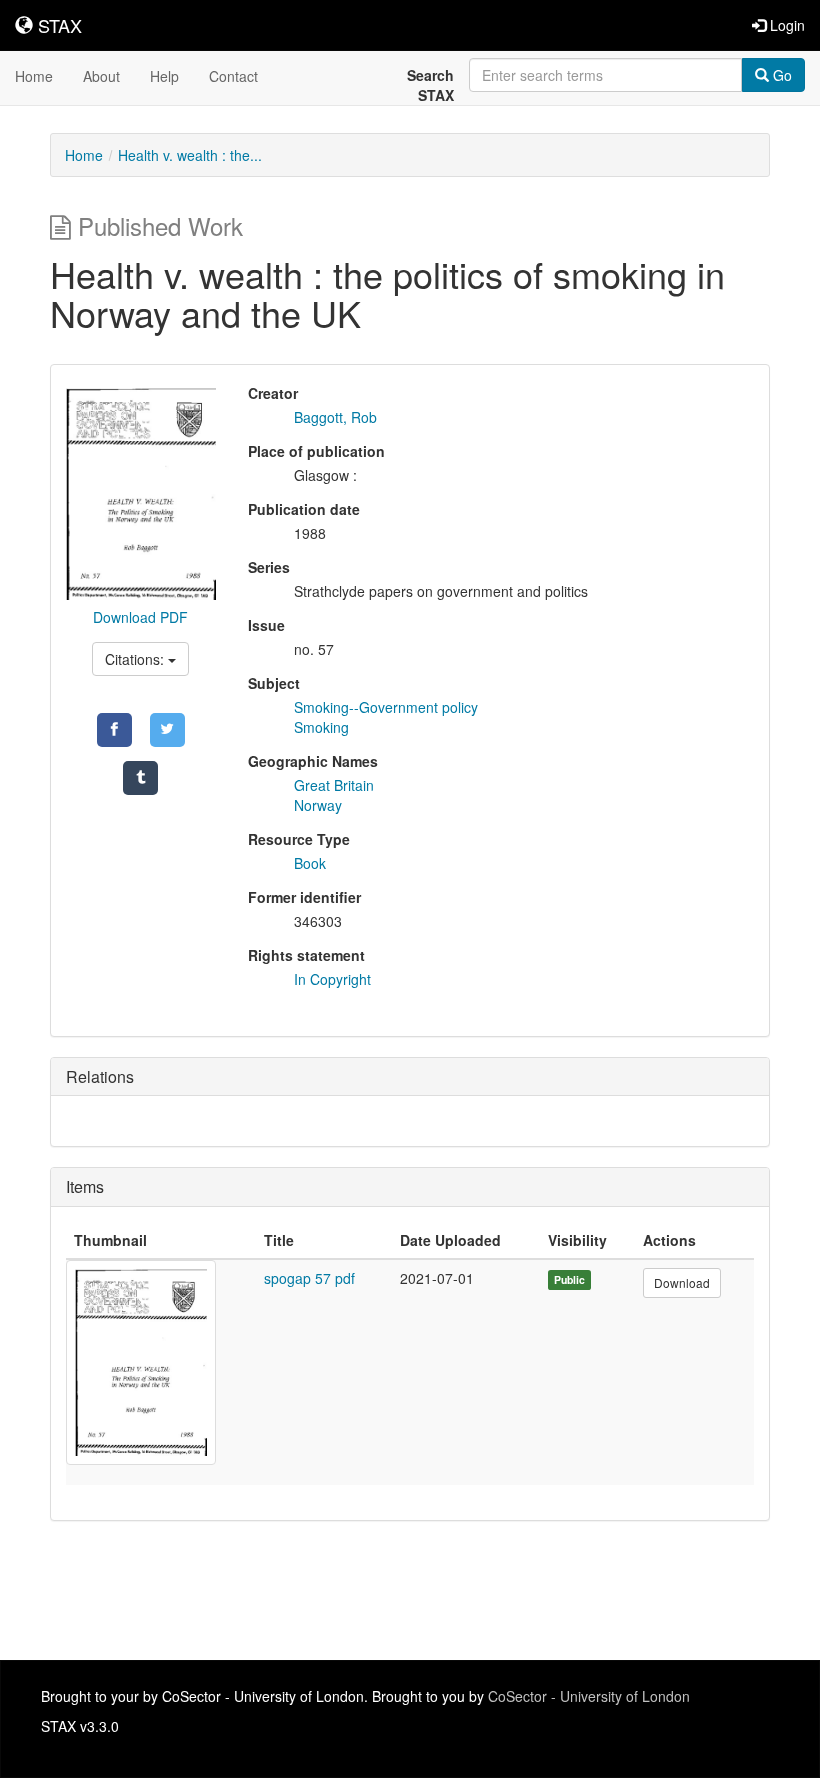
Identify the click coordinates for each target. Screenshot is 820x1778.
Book (310, 863)
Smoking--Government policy (386, 707)
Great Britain (334, 785)
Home (34, 76)
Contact (233, 76)
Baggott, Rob (335, 417)
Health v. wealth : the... (190, 155)
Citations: (136, 659)
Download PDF (140, 617)
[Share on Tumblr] (140, 778)
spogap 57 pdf (309, 1278)
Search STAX (430, 85)
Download (682, 1282)
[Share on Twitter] (167, 730)
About (101, 76)
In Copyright (332, 979)
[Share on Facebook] (114, 730)
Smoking (321, 727)
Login (785, 25)
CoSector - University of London (589, 1696)
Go (780, 75)
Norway (318, 805)
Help (164, 76)
